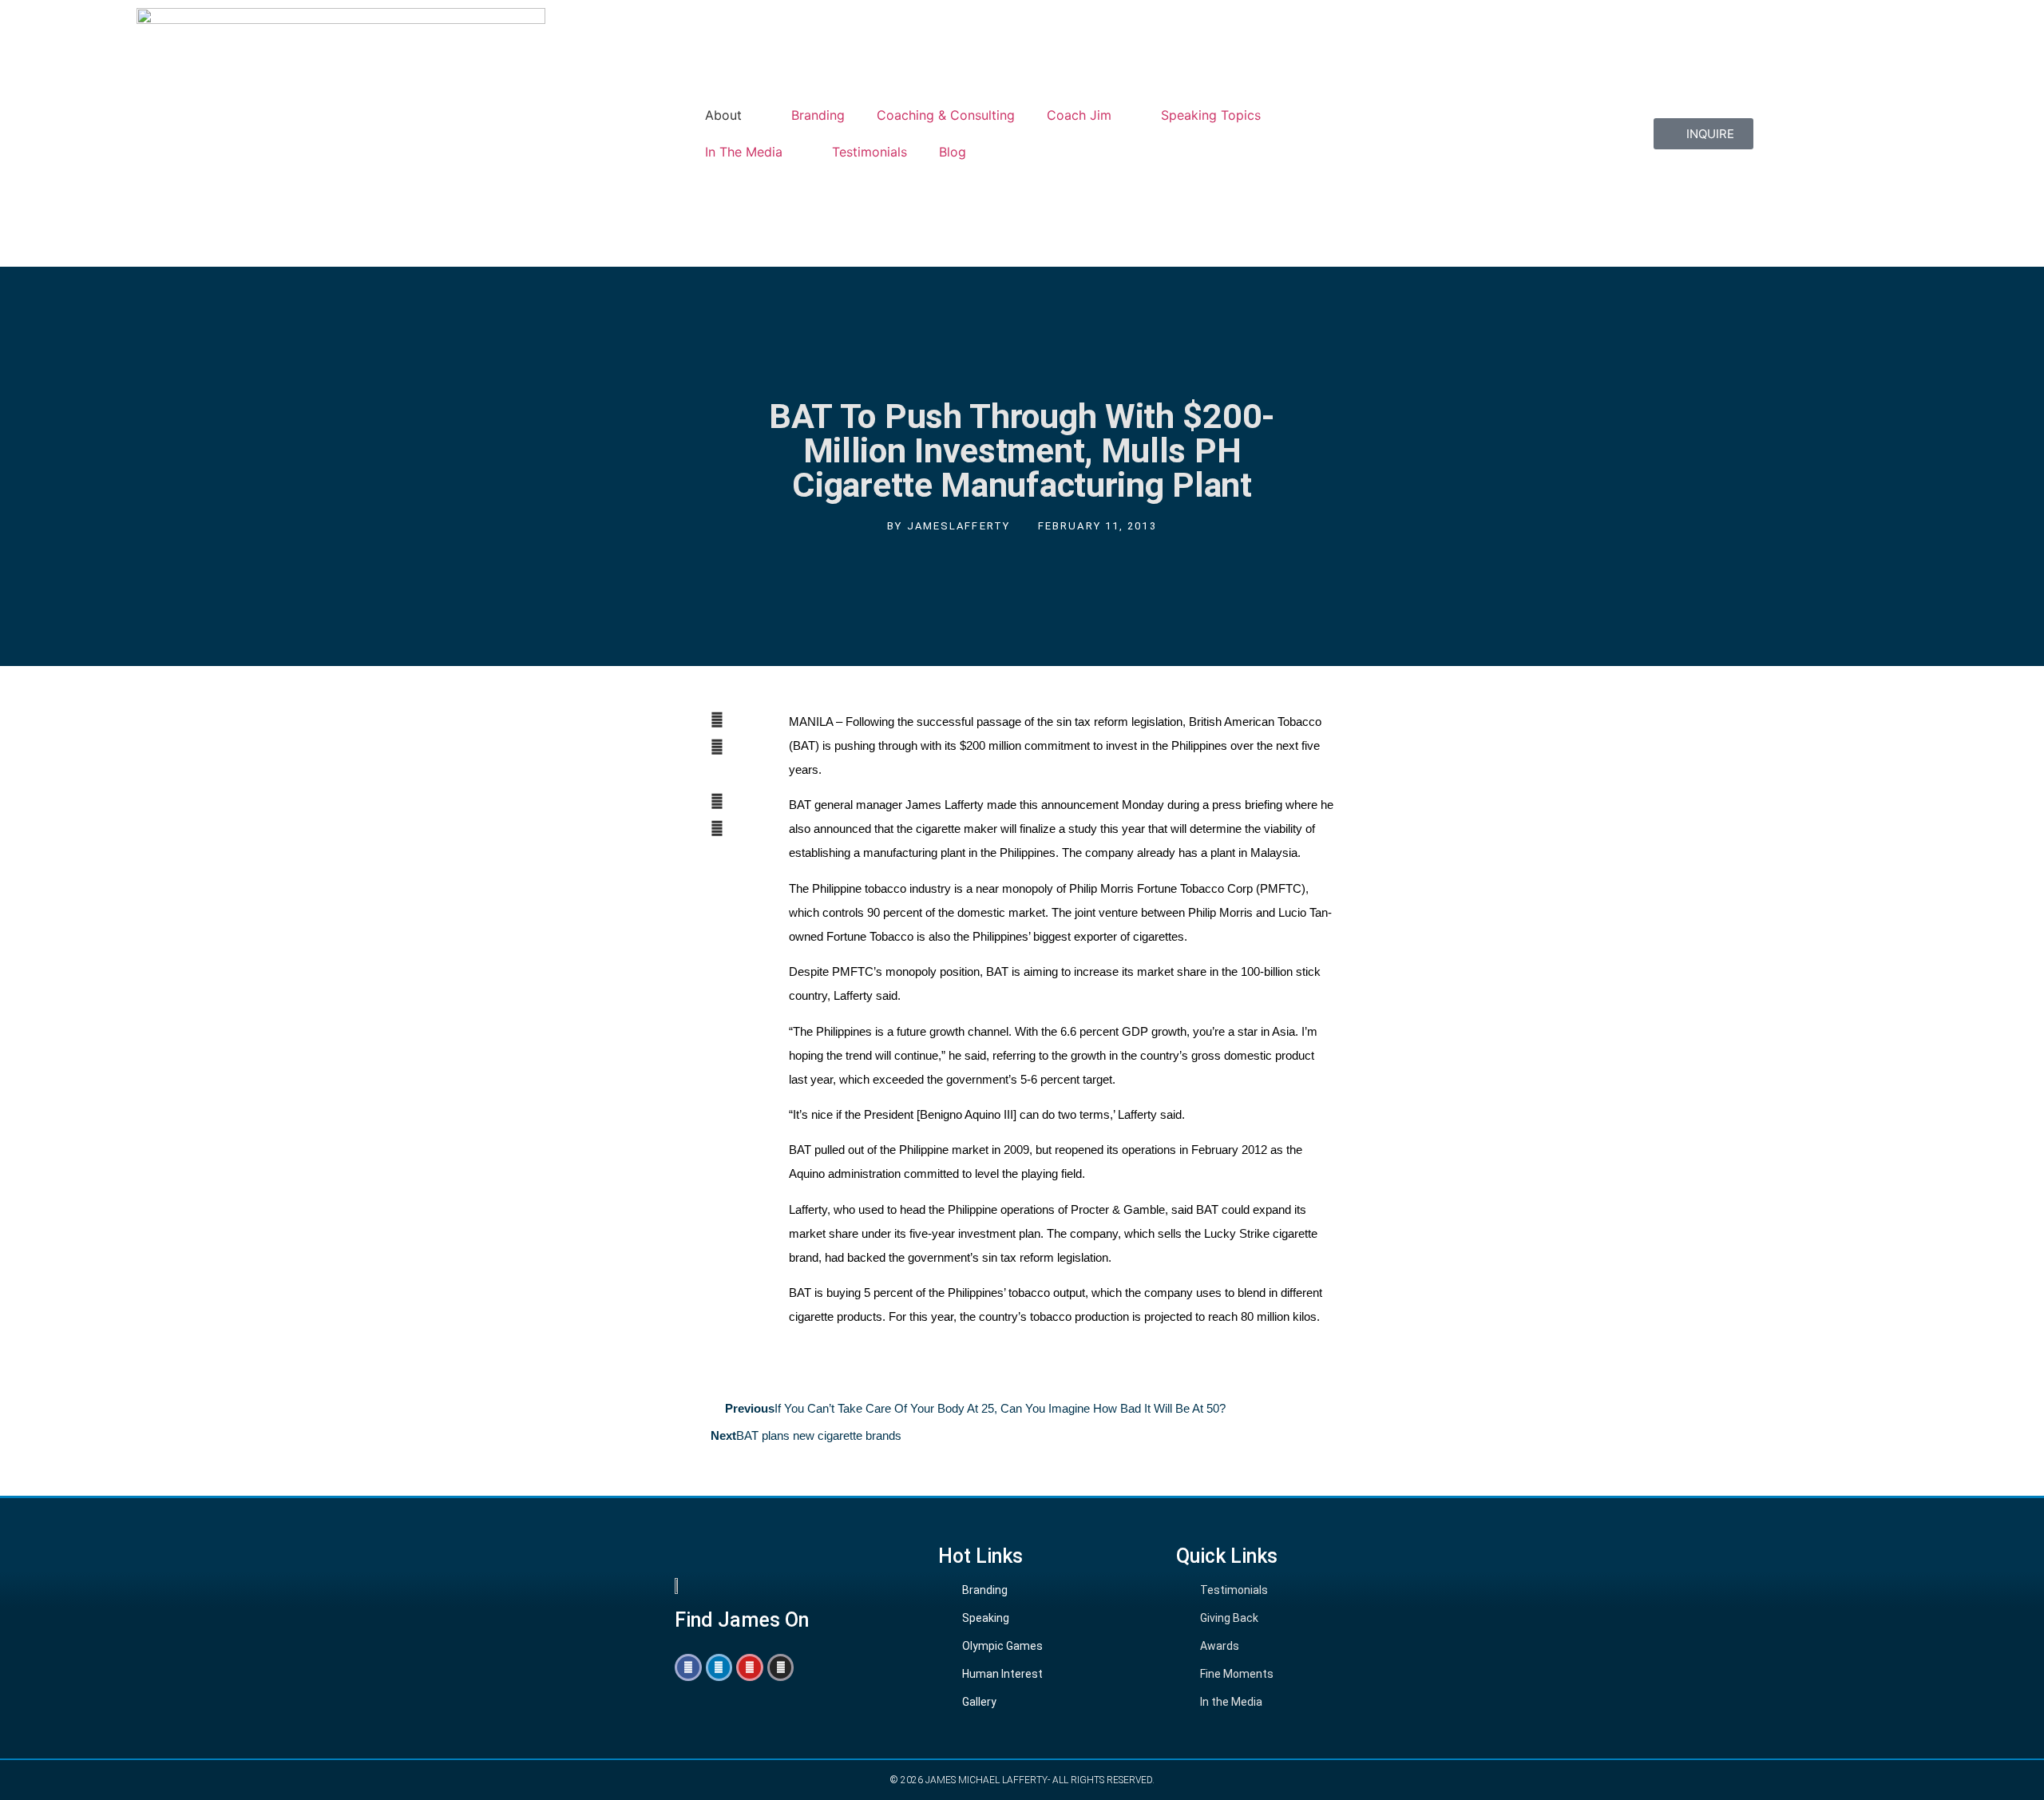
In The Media (744, 152)
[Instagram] (781, 1667)
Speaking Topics (1211, 115)
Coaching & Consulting (946, 115)
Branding (818, 115)
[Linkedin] (719, 1667)
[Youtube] (750, 1667)
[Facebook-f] (688, 1667)
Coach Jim (1079, 115)
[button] (730, 720)
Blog (953, 152)
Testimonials (869, 152)
